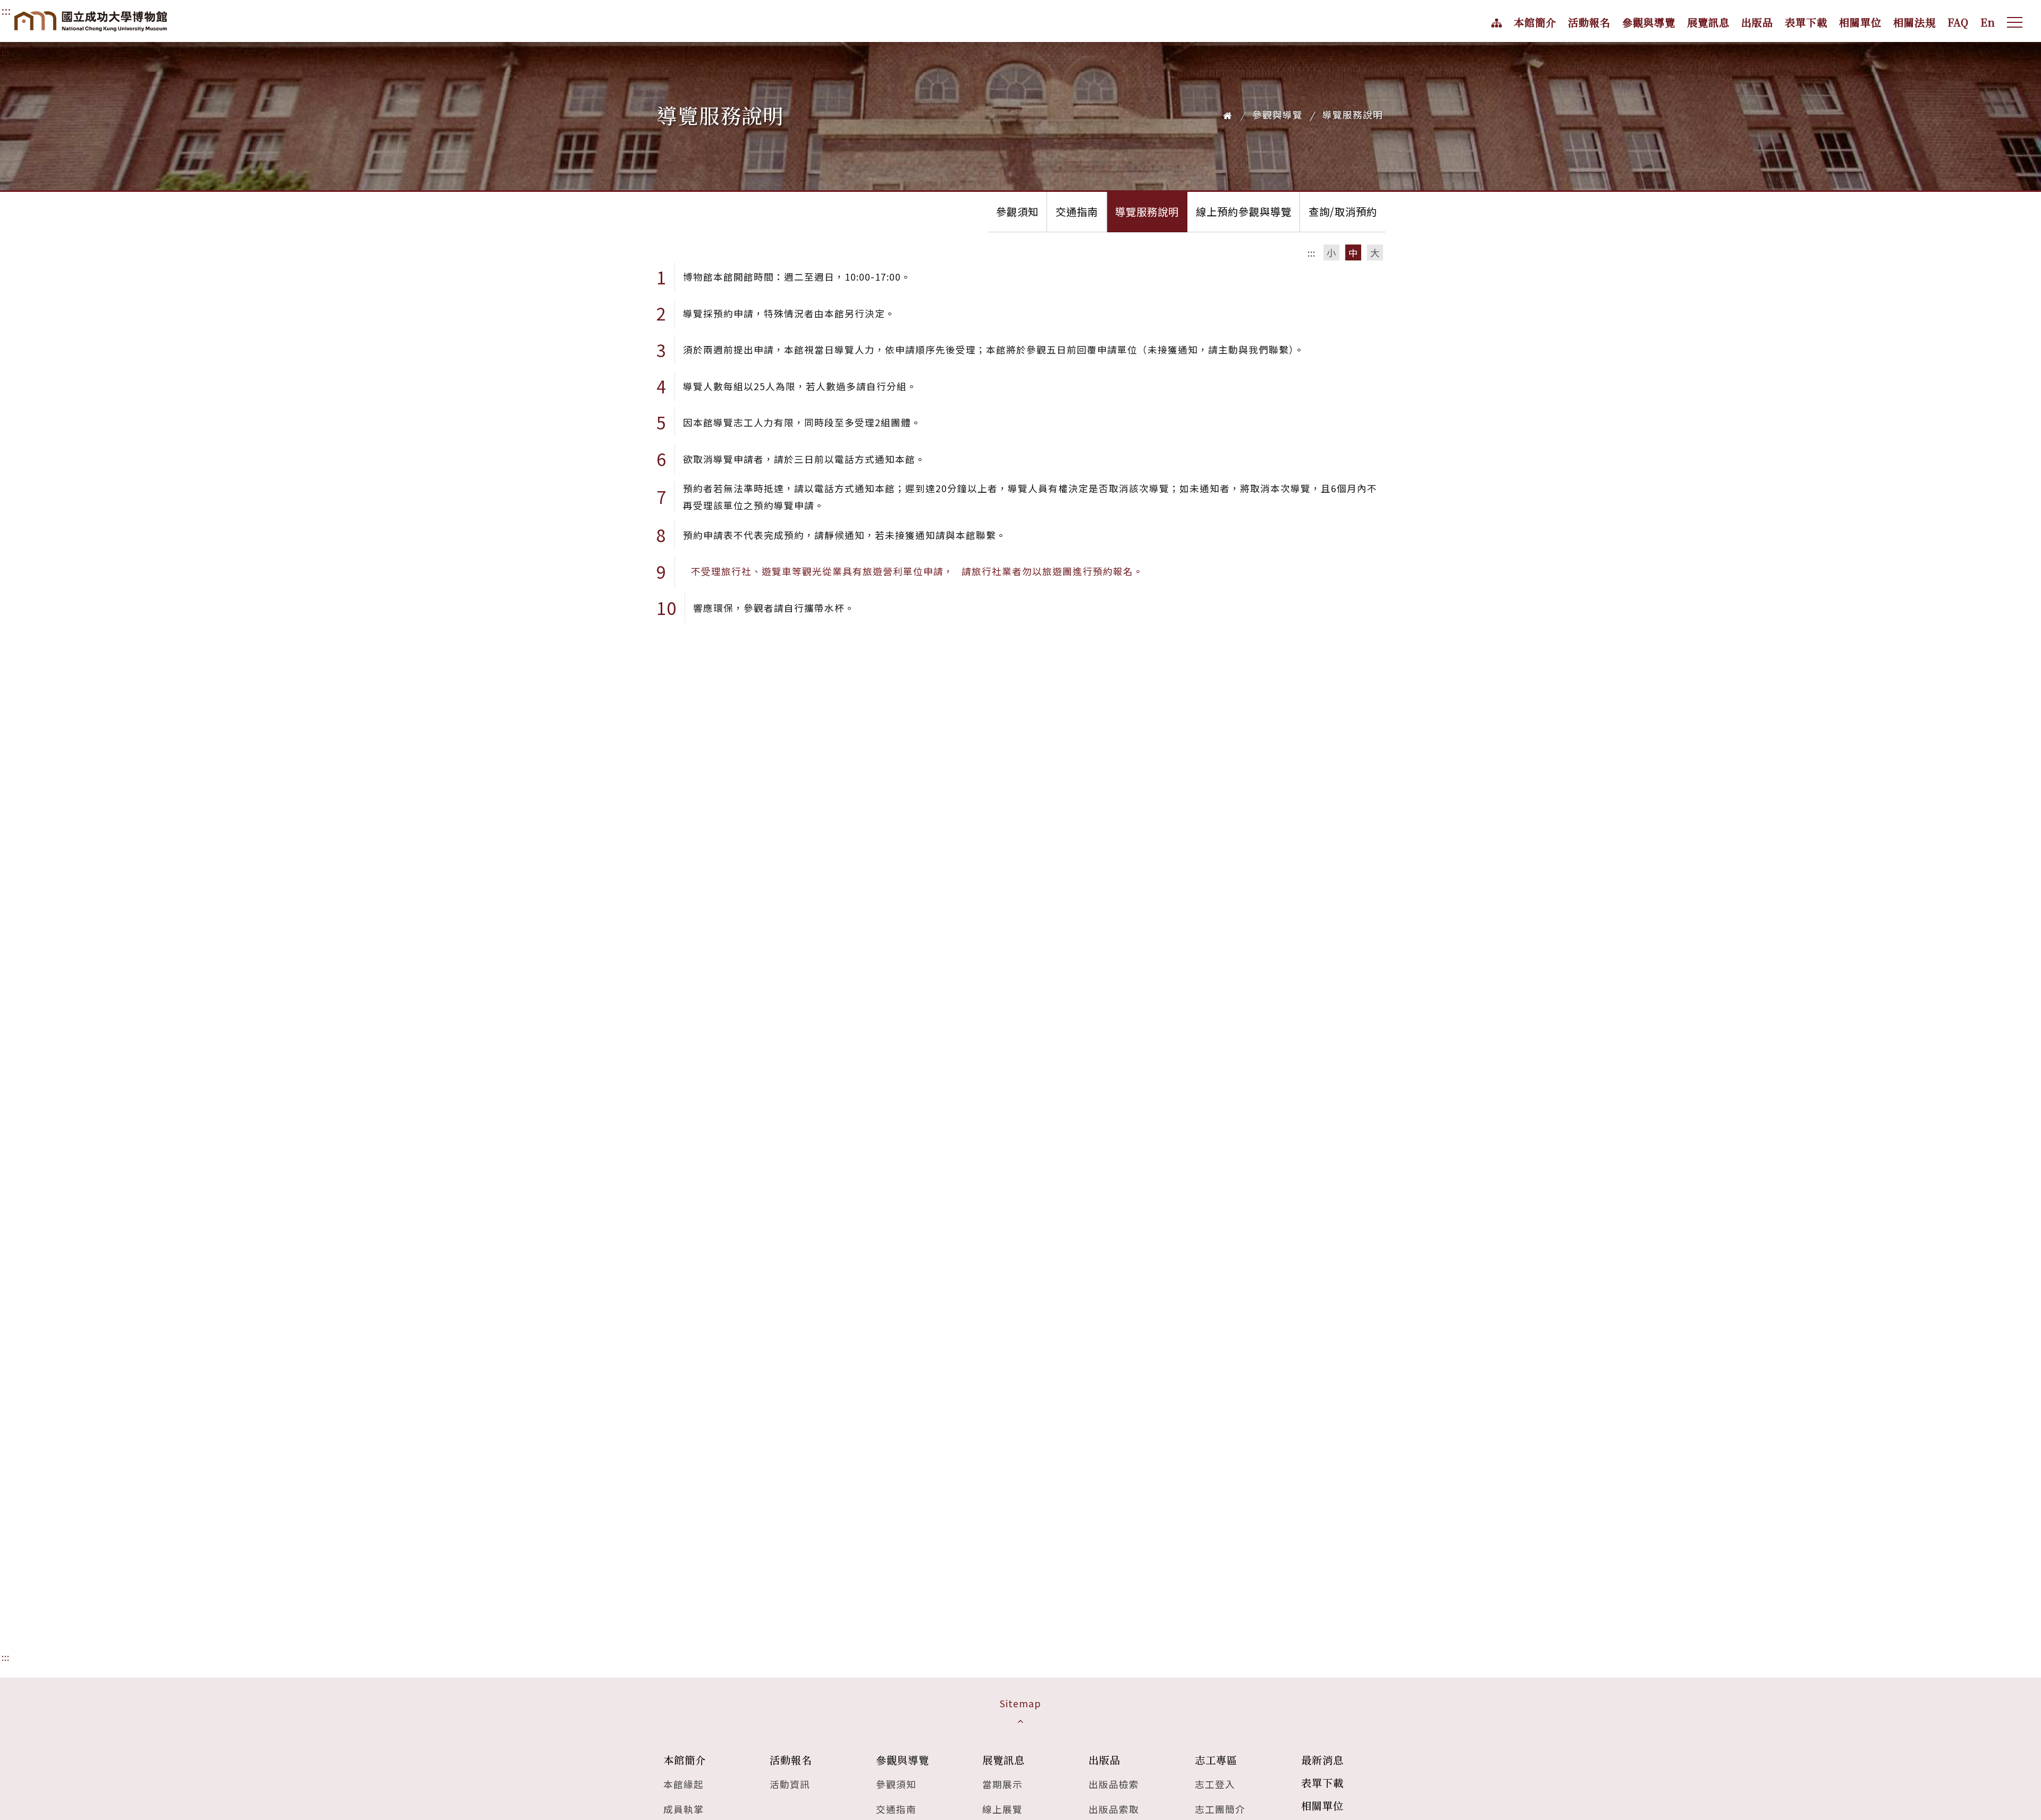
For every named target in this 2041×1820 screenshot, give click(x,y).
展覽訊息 (1708, 22)
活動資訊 (790, 1784)
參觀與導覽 (1649, 22)
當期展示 (1002, 1784)
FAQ (1958, 22)
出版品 (1757, 22)
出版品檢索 (1114, 1784)
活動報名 (1589, 22)
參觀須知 (1017, 212)
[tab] (1020, 1712)
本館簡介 (1535, 22)
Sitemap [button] (1020, 1703)
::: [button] (1312, 253)
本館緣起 (684, 1784)
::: (6, 52)
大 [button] (1375, 253)
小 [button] (1332, 253)
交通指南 (1077, 212)
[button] (2015, 22)
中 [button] (1353, 253)
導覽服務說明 (1147, 212)
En (1988, 22)
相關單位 (1860, 22)
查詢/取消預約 (1343, 212)
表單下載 (1806, 22)
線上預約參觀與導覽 (1244, 212)
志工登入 (1215, 1784)
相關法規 (1915, 22)
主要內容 (24, 11)
